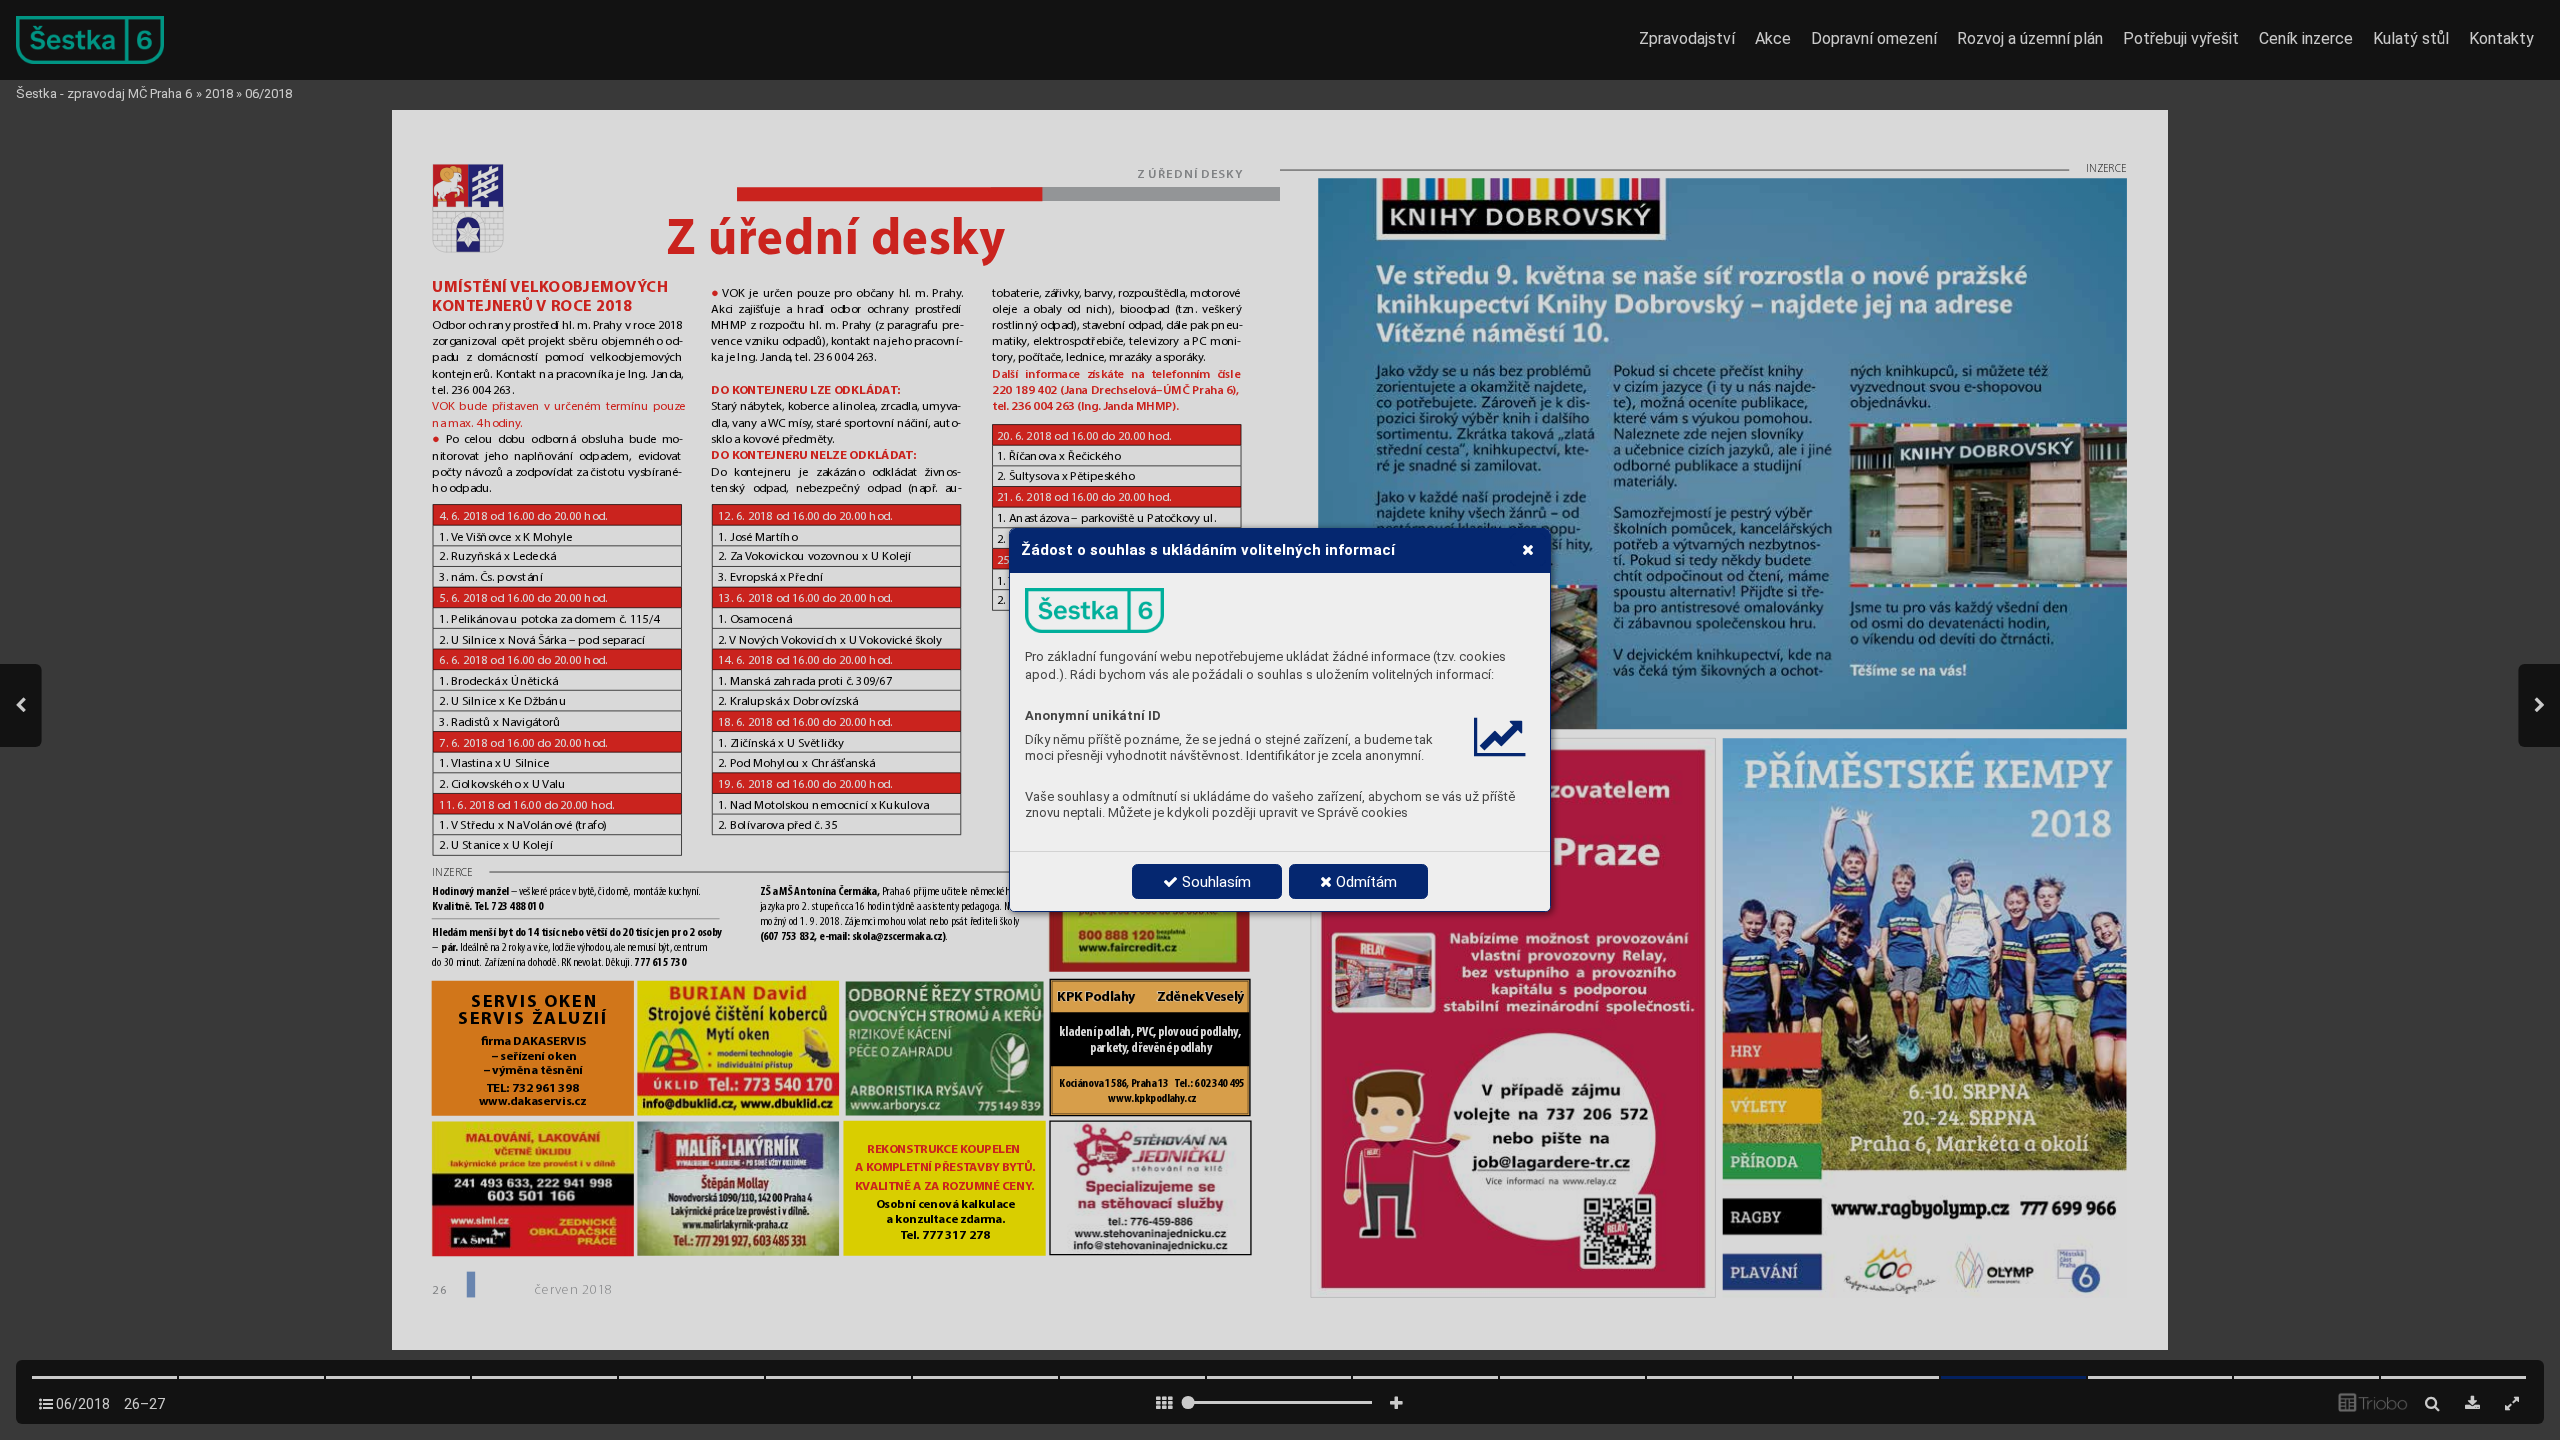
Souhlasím (1214, 882)
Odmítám (1364, 882)
